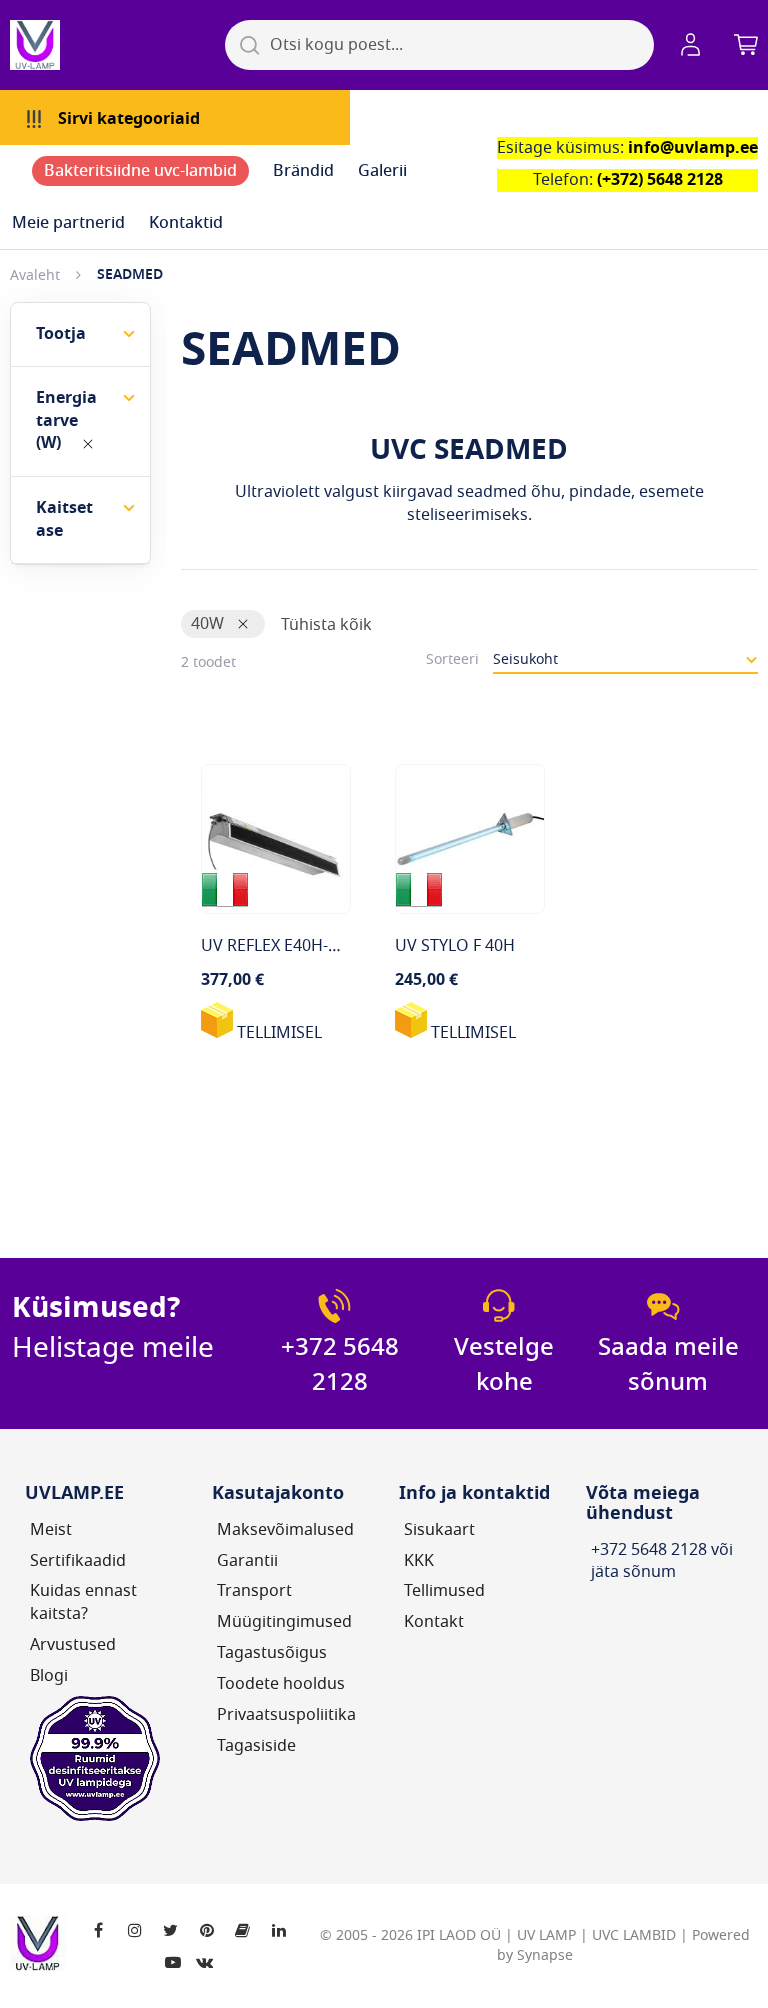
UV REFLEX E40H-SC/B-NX (295, 946)
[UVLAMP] (110, 45)
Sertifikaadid (78, 1561)
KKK (419, 1561)
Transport (254, 1591)
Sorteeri (452, 659)
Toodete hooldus (281, 1684)
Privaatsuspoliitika (286, 1715)
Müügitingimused (284, 1622)
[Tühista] (88, 444)
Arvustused (73, 1645)
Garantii (247, 1561)
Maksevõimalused (285, 1530)
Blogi (49, 1676)
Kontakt (434, 1622)
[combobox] (439, 45)
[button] (694, 45)
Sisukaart (439, 1530)
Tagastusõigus (272, 1653)
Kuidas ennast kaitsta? (83, 1602)
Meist (51, 1530)
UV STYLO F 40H (455, 946)
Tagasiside (256, 1746)
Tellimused (444, 1591)
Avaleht (35, 275)
